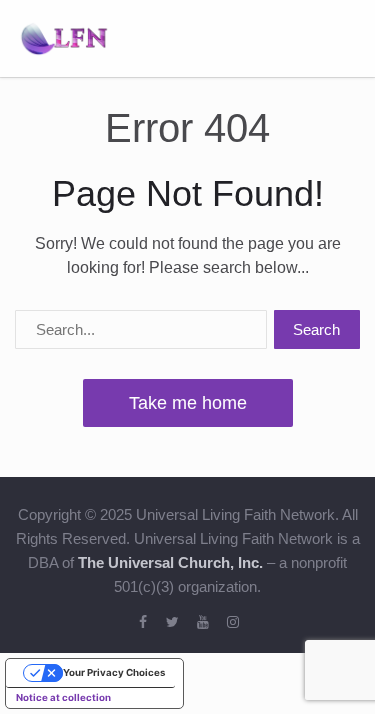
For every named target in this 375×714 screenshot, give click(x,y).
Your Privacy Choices (114, 672)
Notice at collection (63, 697)
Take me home (188, 403)
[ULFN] (64, 36)
